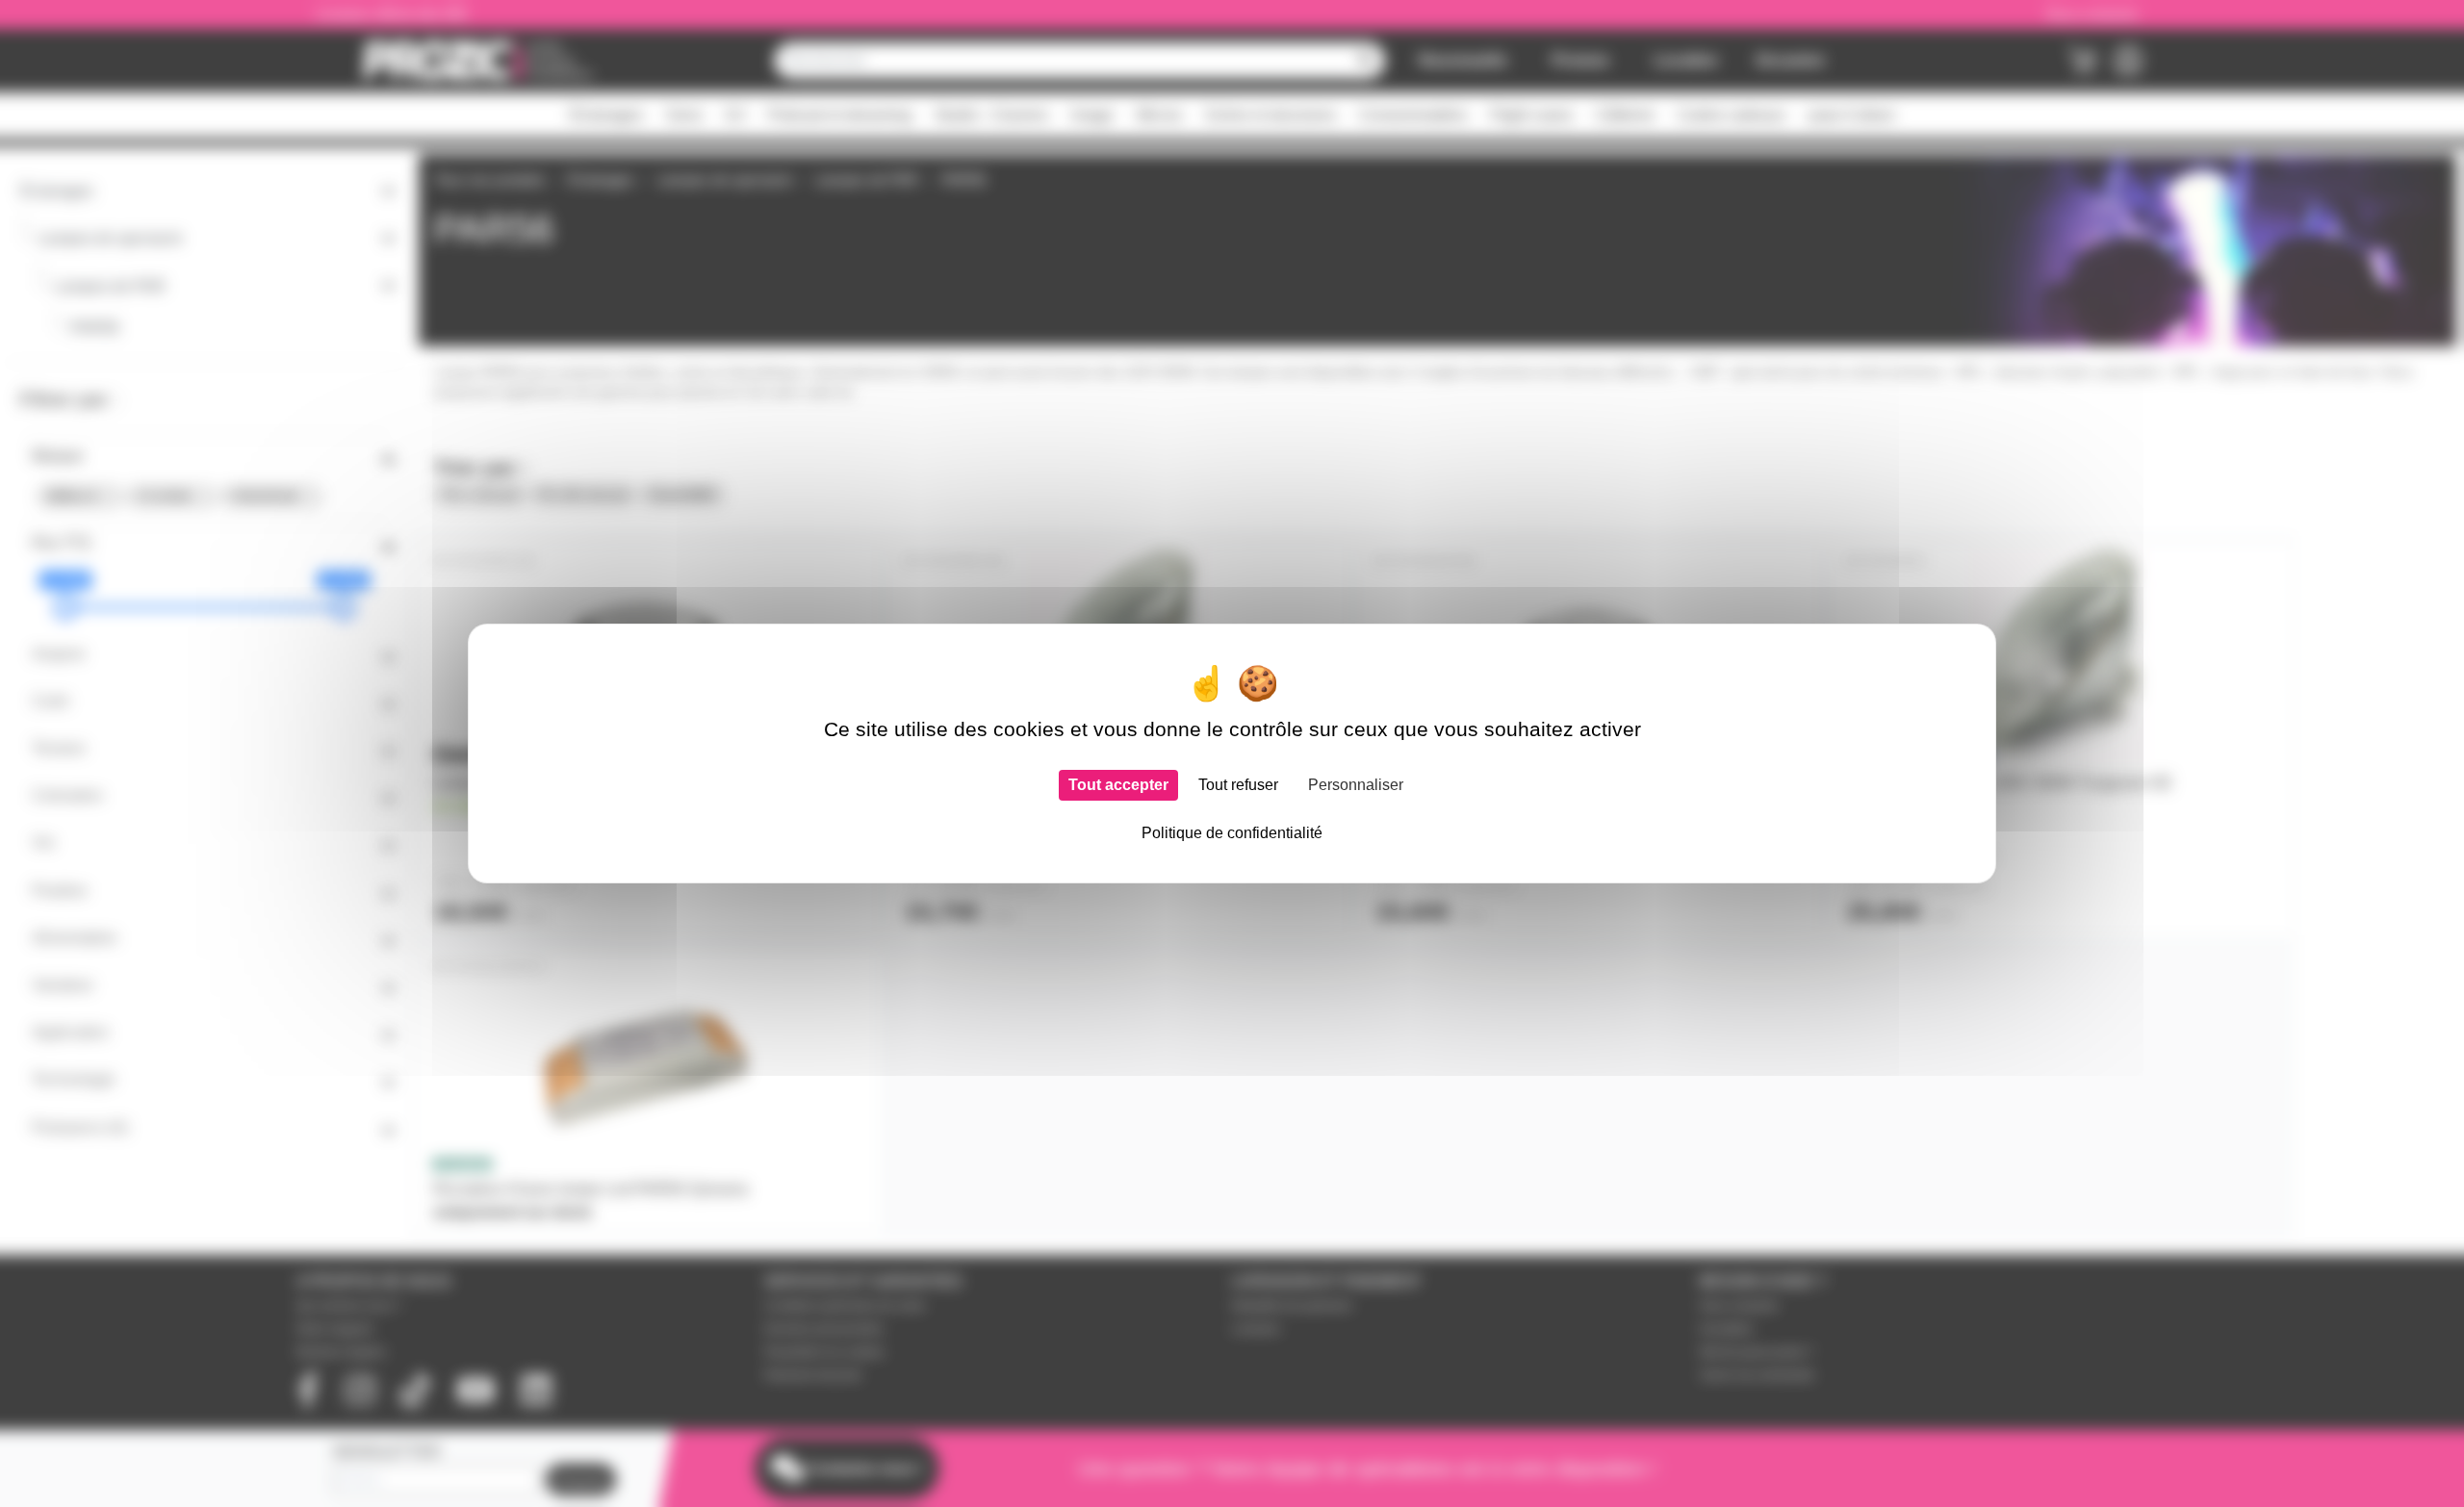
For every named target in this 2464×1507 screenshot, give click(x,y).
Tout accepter (1118, 785)
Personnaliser (1356, 785)
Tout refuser (1238, 785)
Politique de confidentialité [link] (1232, 833)
